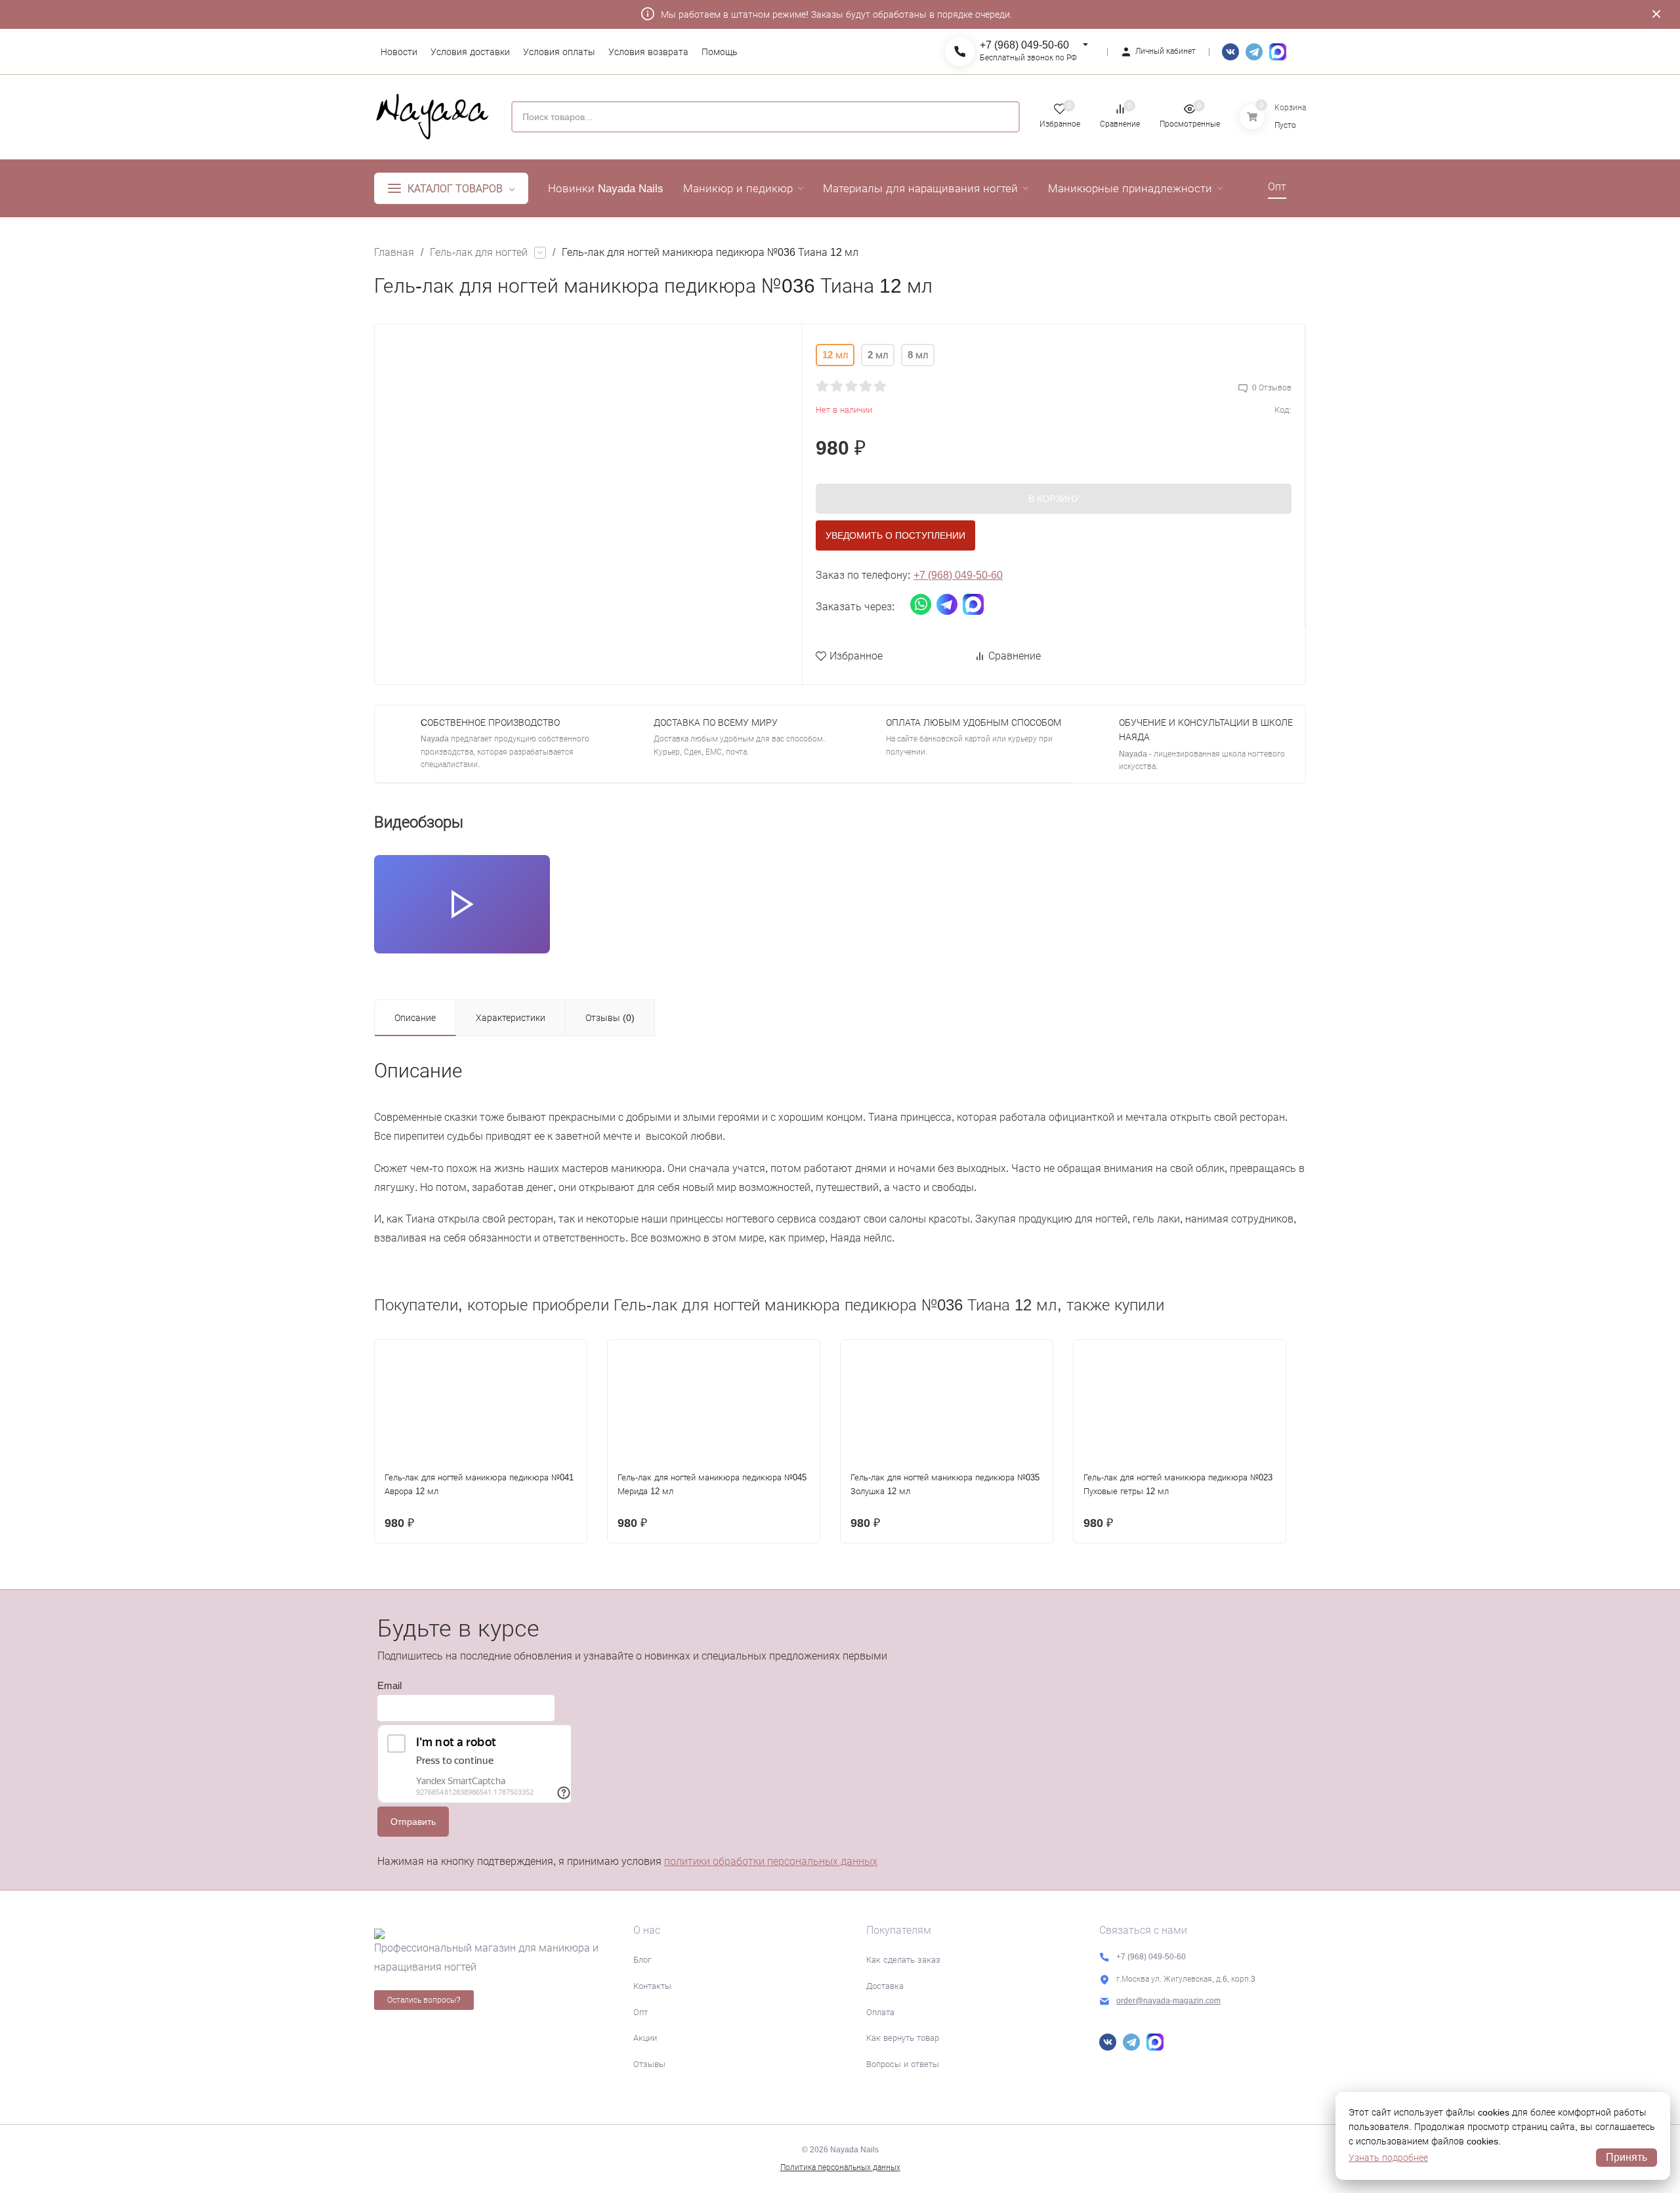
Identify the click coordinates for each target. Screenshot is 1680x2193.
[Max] (1278, 52)
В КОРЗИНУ (1054, 499)
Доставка (885, 1986)
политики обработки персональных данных (771, 1861)
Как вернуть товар (903, 2038)
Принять (1627, 2157)
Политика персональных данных (840, 2167)
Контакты (652, 1986)
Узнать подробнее (1388, 2158)
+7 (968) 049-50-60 (1024, 45)
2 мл (878, 355)
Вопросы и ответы (903, 2064)
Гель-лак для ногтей (479, 252)
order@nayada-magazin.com (1168, 2001)
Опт (640, 2012)
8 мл (918, 355)
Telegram (1254, 52)
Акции (645, 2038)
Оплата (880, 2012)
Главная (394, 252)
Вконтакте (1230, 52)
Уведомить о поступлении (895, 535)
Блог (642, 1960)
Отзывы (649, 2064)
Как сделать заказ (903, 1960)
